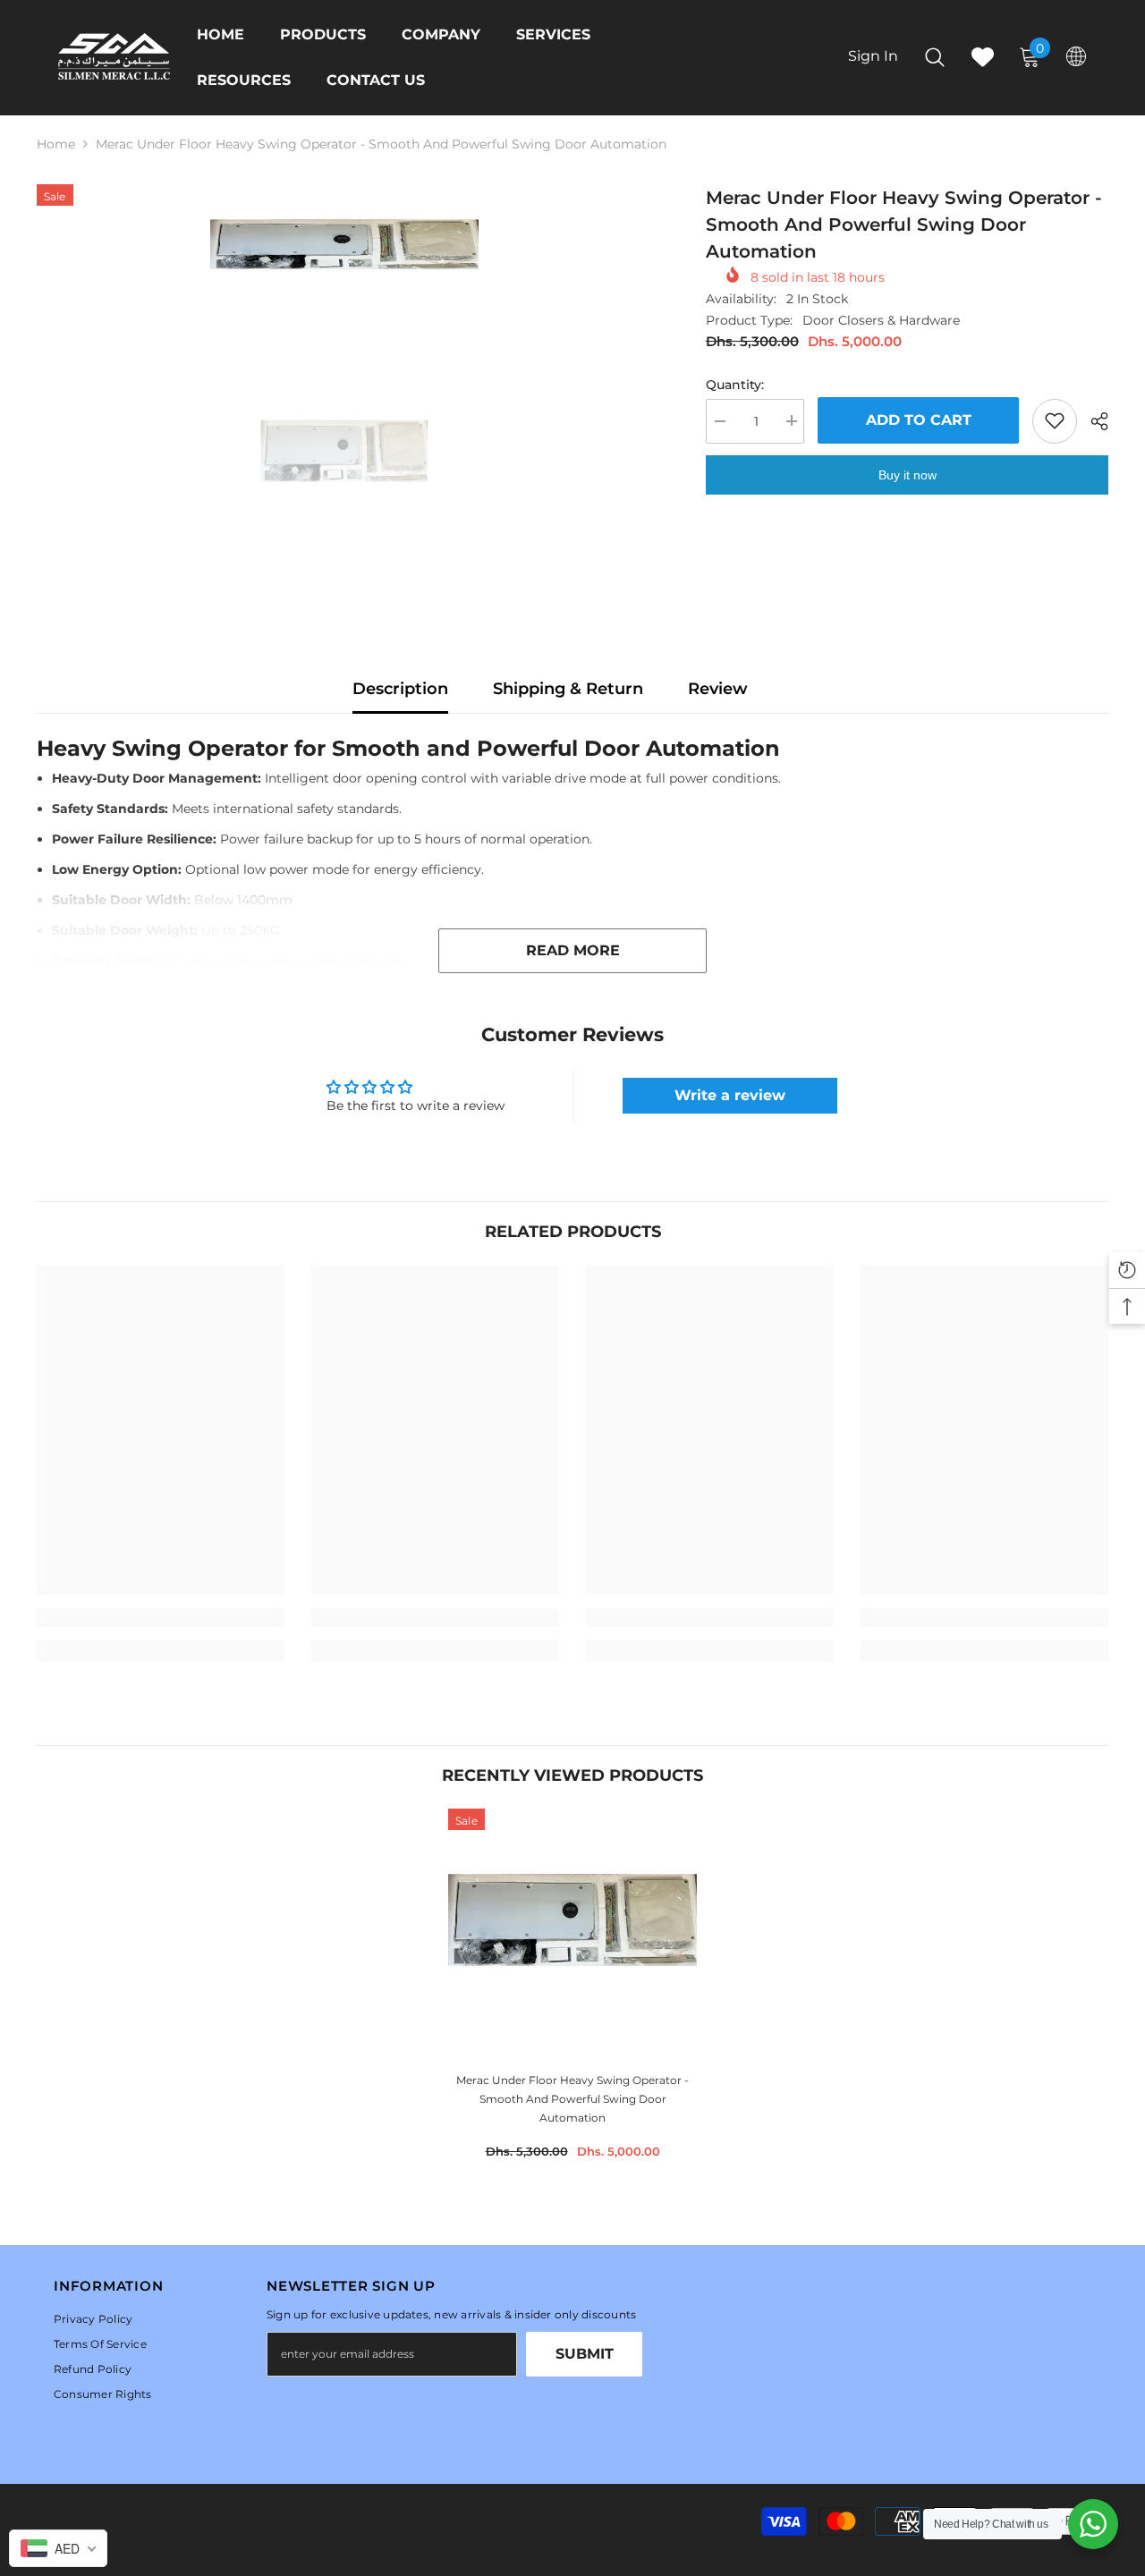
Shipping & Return (568, 689)
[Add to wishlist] (1055, 420)
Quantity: (735, 384)
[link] (161, 1618)
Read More (573, 950)
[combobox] (58, 2548)
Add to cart (919, 419)
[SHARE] (1093, 421)
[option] (345, 251)
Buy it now (908, 474)
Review (718, 689)
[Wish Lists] (983, 57)
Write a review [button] (730, 1095)
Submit (585, 2354)
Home (56, 144)
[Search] (935, 57)
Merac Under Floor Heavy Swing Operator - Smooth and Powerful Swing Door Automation (572, 2099)
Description (400, 689)
